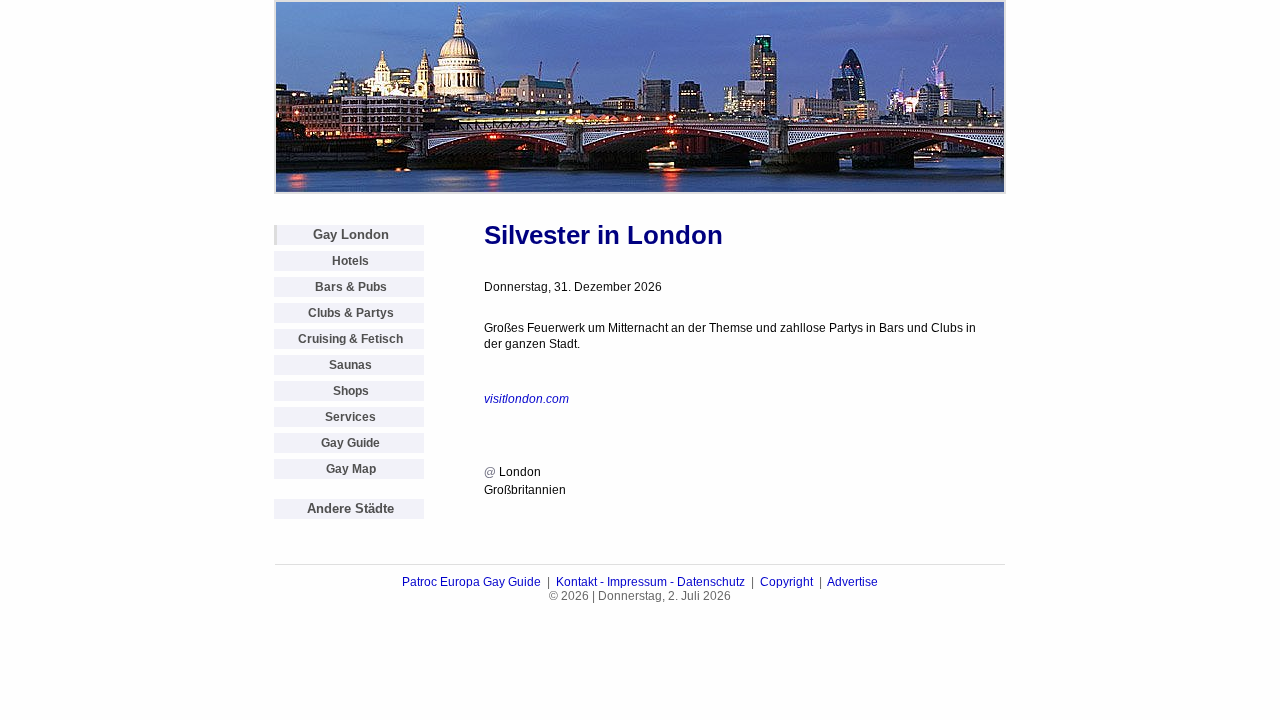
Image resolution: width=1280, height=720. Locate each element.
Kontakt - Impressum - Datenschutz (650, 582)
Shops (351, 391)
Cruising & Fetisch (350, 339)
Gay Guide (350, 443)
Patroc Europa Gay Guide (471, 582)
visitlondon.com (526, 399)
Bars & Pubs (351, 287)
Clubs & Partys (351, 313)
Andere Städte (350, 508)
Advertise (852, 582)
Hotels (350, 261)
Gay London (351, 234)
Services (350, 417)
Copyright (786, 582)
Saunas (350, 365)
